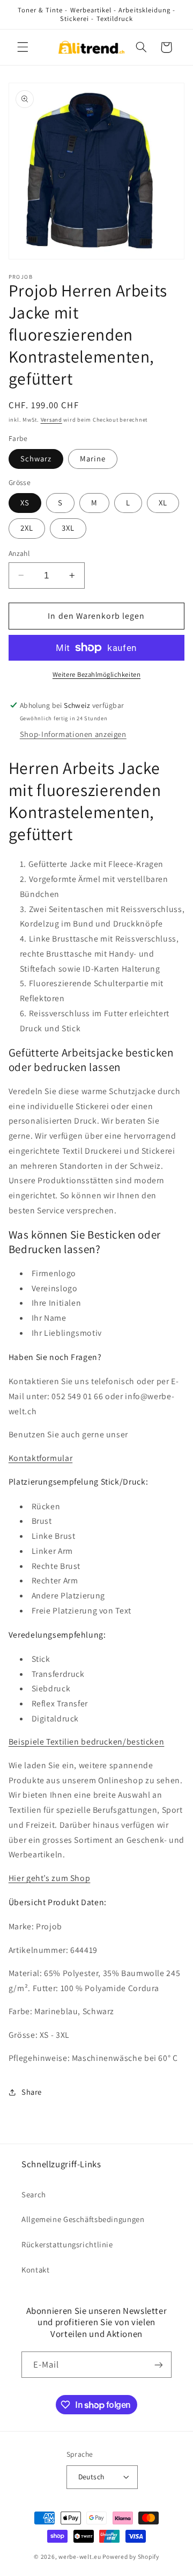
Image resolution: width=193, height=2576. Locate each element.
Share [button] (32, 2092)
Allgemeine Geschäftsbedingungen (83, 2219)
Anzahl (19, 553)
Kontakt (35, 2270)
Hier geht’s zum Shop (50, 1878)
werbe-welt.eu (80, 2556)
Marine (93, 458)
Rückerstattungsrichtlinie (67, 2244)
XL (163, 502)
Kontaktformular (40, 1458)
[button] (23, 47)
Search (34, 2194)
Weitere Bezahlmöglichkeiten (96, 674)
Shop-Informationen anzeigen (73, 734)
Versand (51, 419)
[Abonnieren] (159, 2365)
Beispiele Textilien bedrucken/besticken (87, 1742)
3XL (68, 528)
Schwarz (36, 458)
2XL (27, 528)
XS (25, 502)
